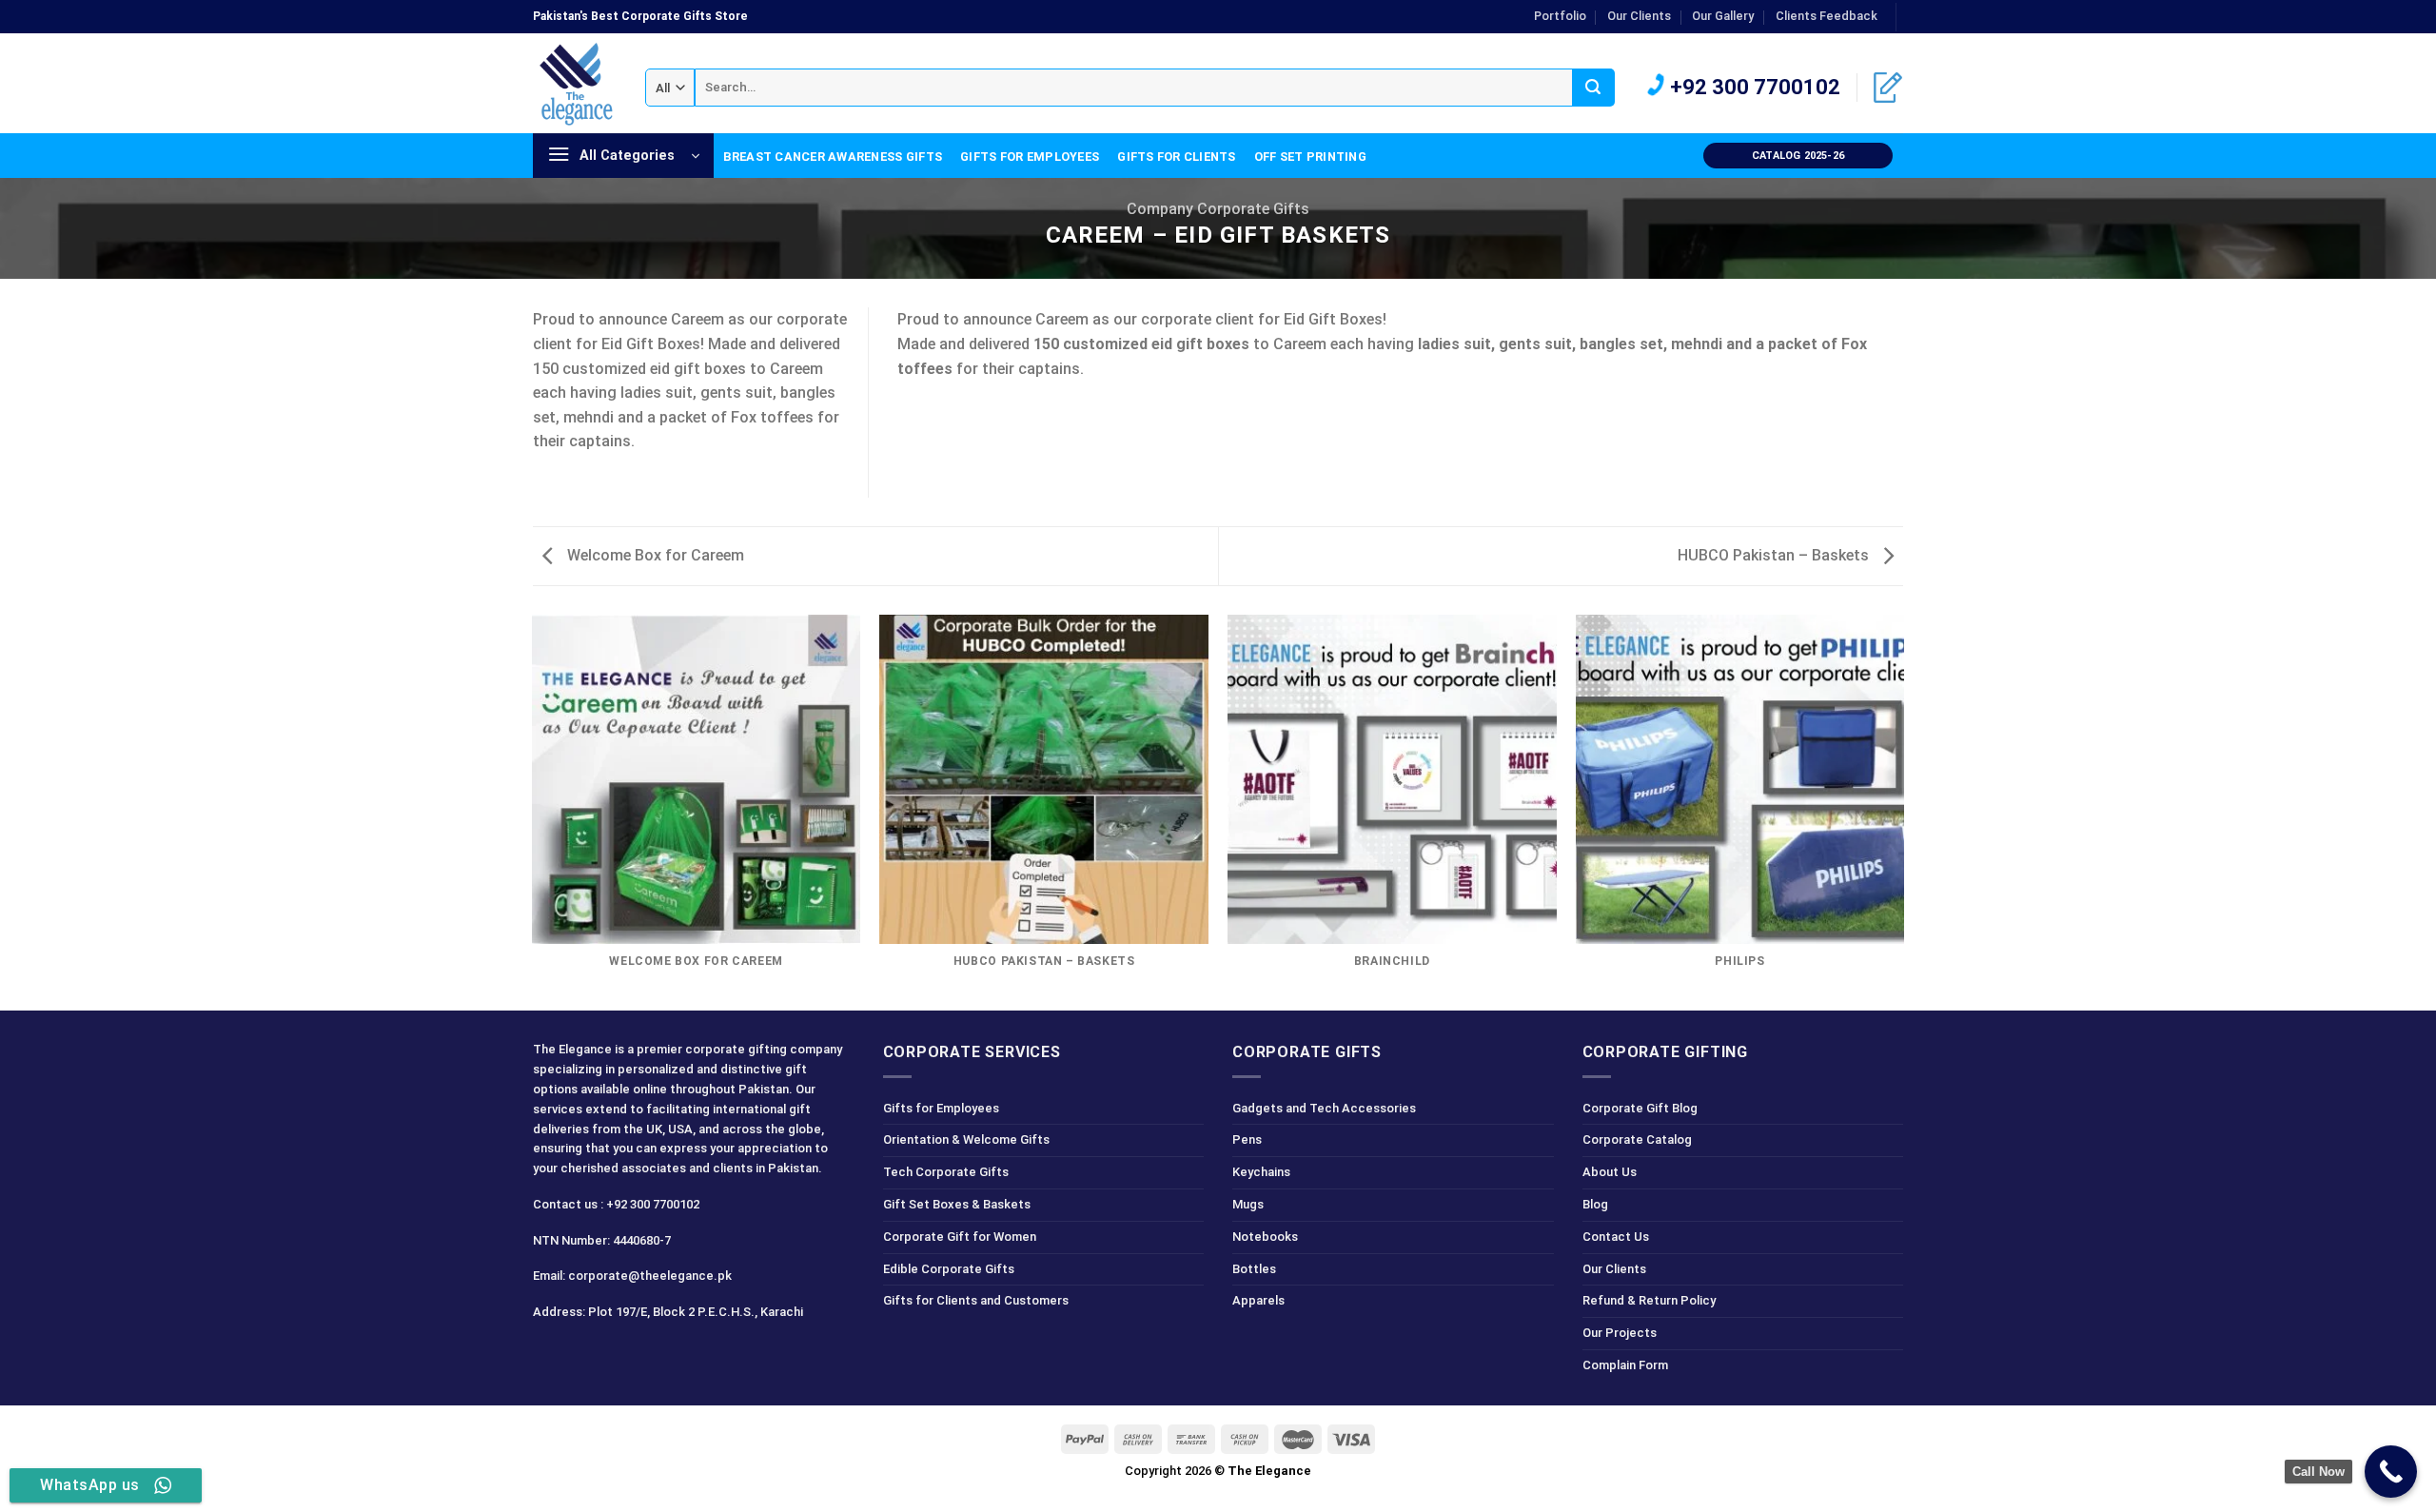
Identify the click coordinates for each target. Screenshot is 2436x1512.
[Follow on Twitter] (618, 1355)
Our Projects (1620, 1333)
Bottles (1254, 1269)
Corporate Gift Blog (1640, 1108)
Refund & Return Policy (1649, 1300)
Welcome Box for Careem (654, 555)
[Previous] (533, 811)
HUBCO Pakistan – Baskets (1775, 555)
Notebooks (1265, 1237)
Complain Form (1625, 1365)
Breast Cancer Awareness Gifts (833, 157)
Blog (1595, 1204)
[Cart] (1888, 88)
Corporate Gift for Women (960, 1237)
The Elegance (1269, 1471)
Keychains (1261, 1172)
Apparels (1258, 1300)
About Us (1610, 1172)
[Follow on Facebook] (550, 1355)
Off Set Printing (1310, 157)
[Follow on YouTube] (686, 1355)
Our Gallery (1723, 16)
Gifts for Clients (1176, 157)
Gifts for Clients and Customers (976, 1300)
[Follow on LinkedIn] (1913, 26)
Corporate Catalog (1637, 1139)
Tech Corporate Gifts (946, 1172)
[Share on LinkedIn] (544, 499)
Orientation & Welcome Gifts (966, 1139)
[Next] (1903, 811)
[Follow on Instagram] (584, 1355)
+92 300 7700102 (1753, 87)
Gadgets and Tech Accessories (1324, 1108)
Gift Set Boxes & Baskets (957, 1204)
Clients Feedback (1827, 16)
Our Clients (1639, 16)
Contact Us (1616, 1237)
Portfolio (1560, 16)
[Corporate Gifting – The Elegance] (575, 84)
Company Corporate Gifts (1218, 209)
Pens (1247, 1139)
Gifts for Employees (1030, 157)
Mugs (1248, 1204)
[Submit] (1593, 88)
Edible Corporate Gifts (949, 1269)
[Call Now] (2391, 1472)
